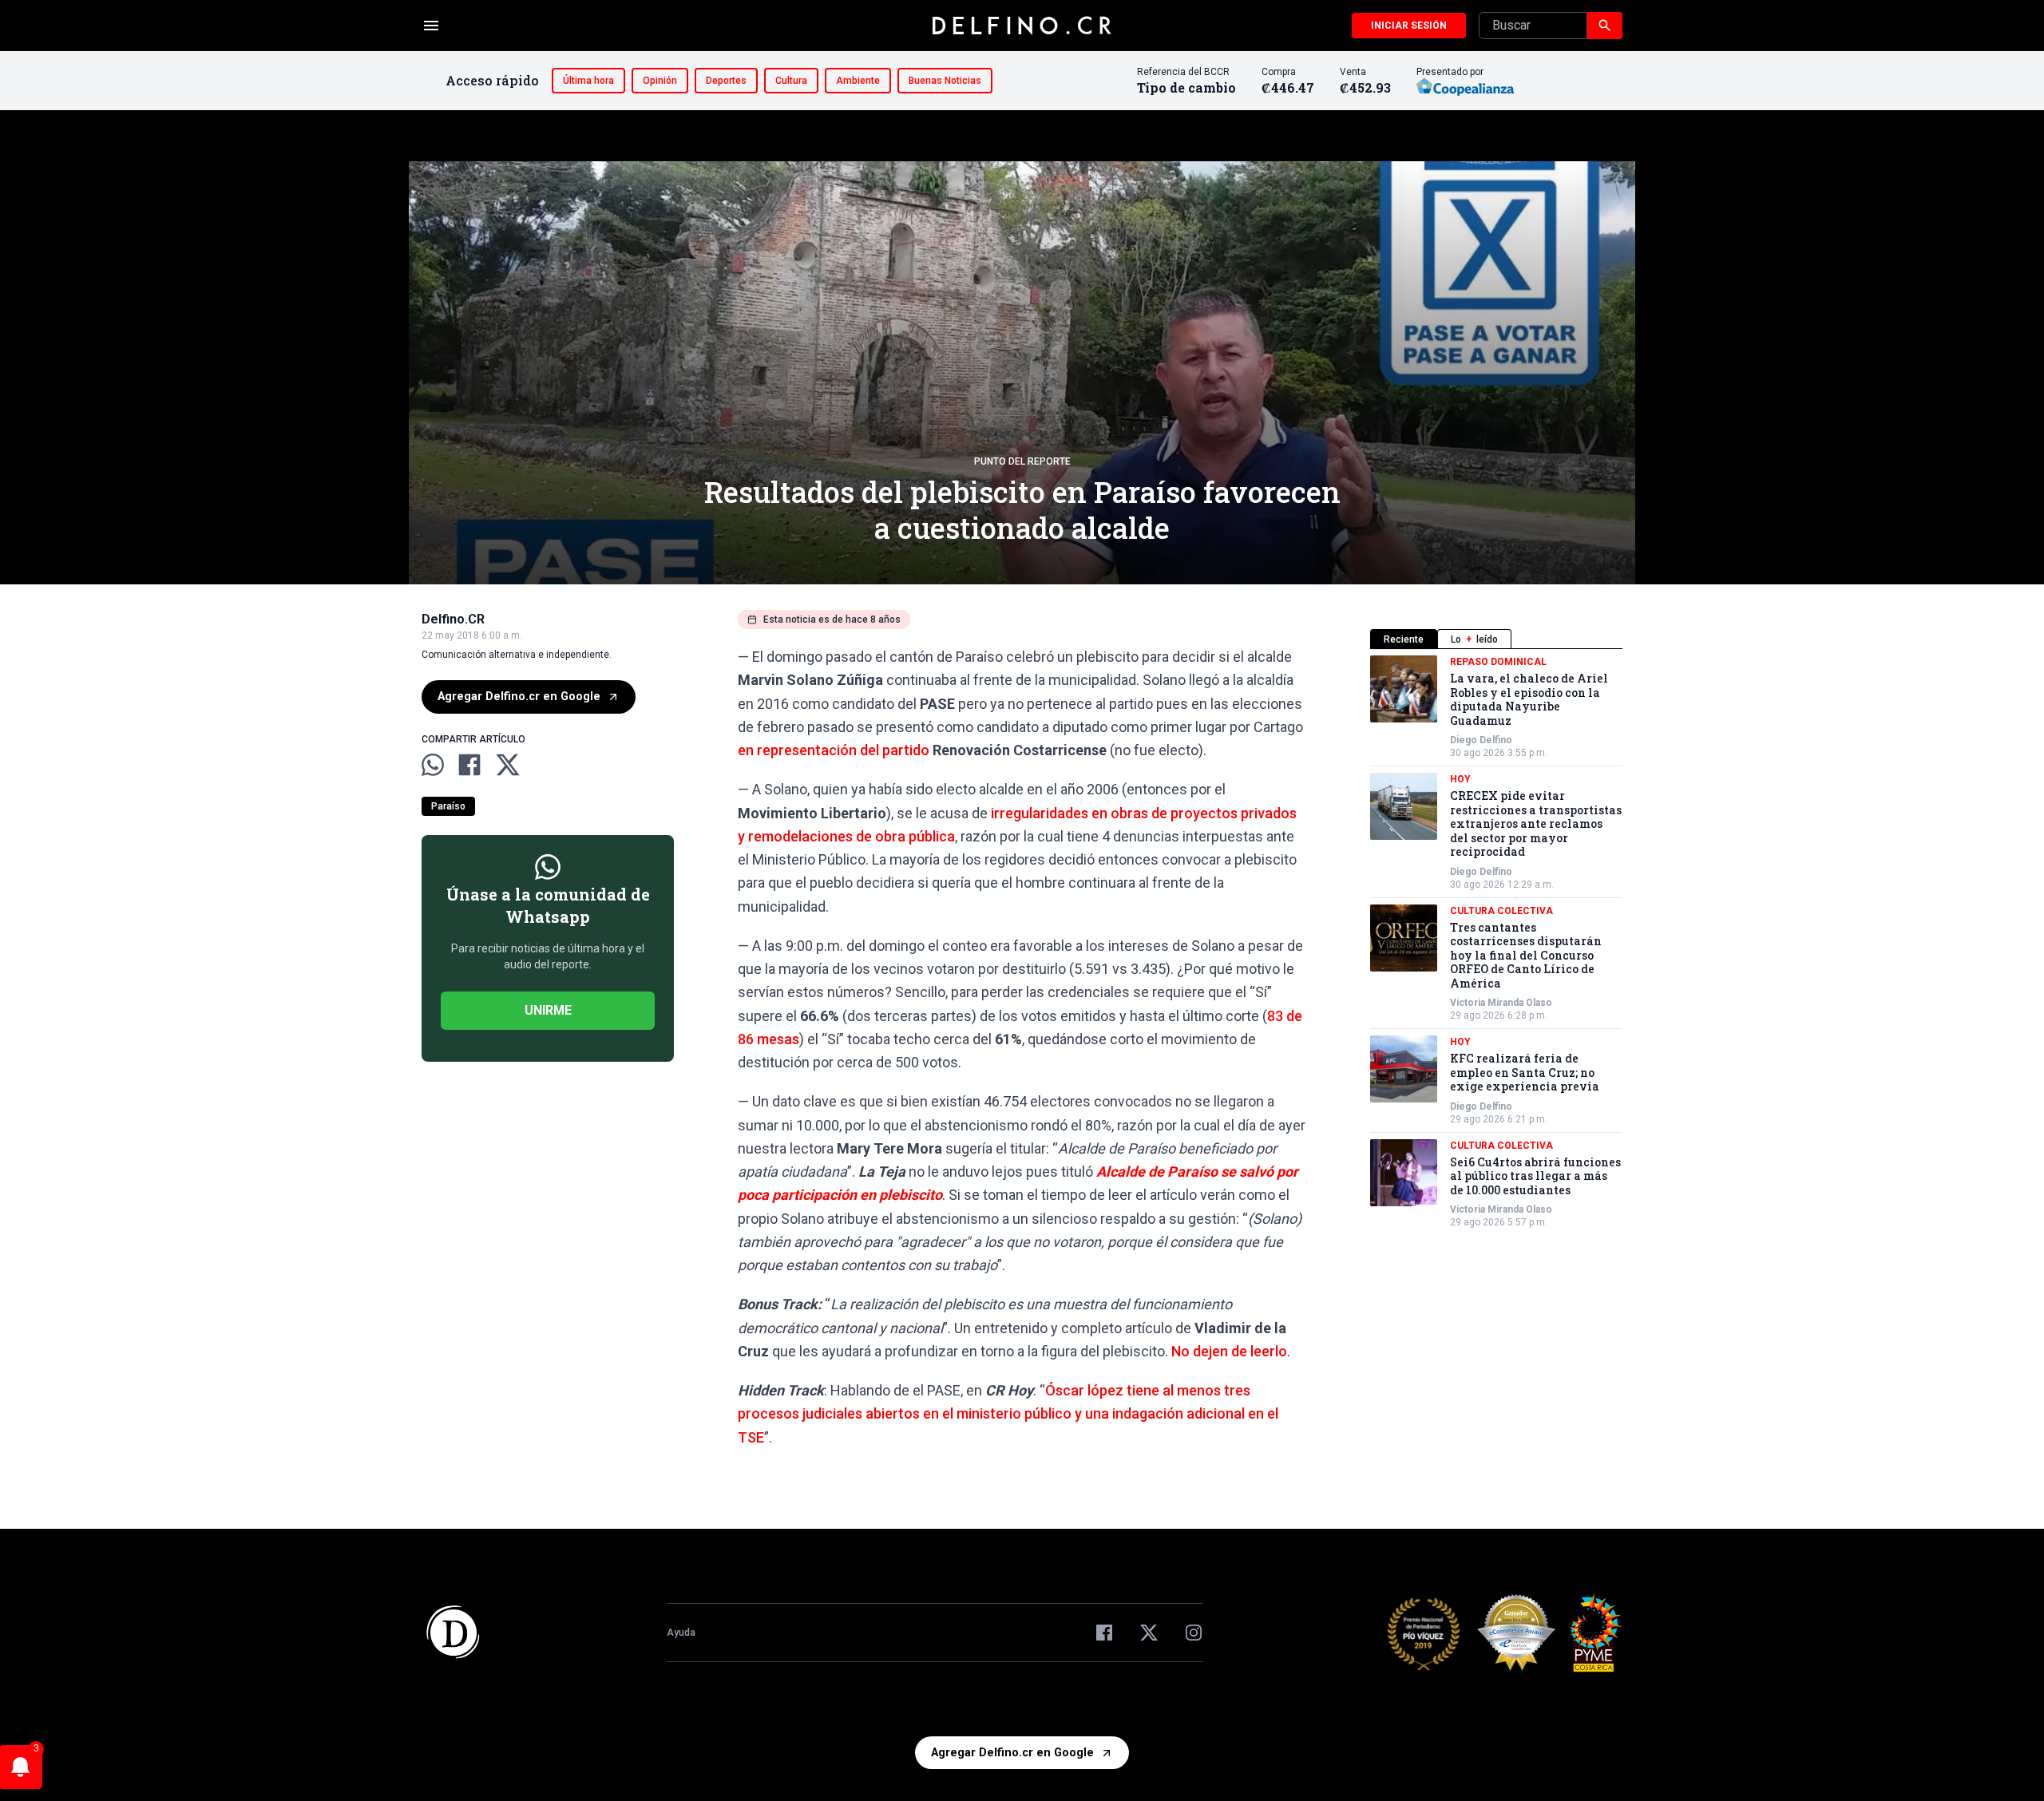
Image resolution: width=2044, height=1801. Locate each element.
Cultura (791, 81)
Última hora (588, 81)
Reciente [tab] (1404, 639)
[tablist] (1496, 639)
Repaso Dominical (1498, 662)
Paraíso (448, 806)
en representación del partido (835, 750)
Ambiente (858, 81)
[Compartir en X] (508, 765)
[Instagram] (1194, 1633)
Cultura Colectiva (1501, 911)
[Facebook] (1104, 1633)
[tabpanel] (1496, 942)
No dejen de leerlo (1229, 1351)
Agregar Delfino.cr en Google (519, 697)
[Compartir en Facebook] (469, 765)
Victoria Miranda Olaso (1501, 1003)
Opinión (660, 81)
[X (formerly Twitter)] (1149, 1633)
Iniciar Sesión (1409, 26)
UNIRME (548, 1010)
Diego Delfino (1481, 740)
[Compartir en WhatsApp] (433, 765)
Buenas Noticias (945, 81)
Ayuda (681, 1633)
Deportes (726, 81)
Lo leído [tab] (1474, 639)
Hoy (1460, 779)
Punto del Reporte (1022, 461)
